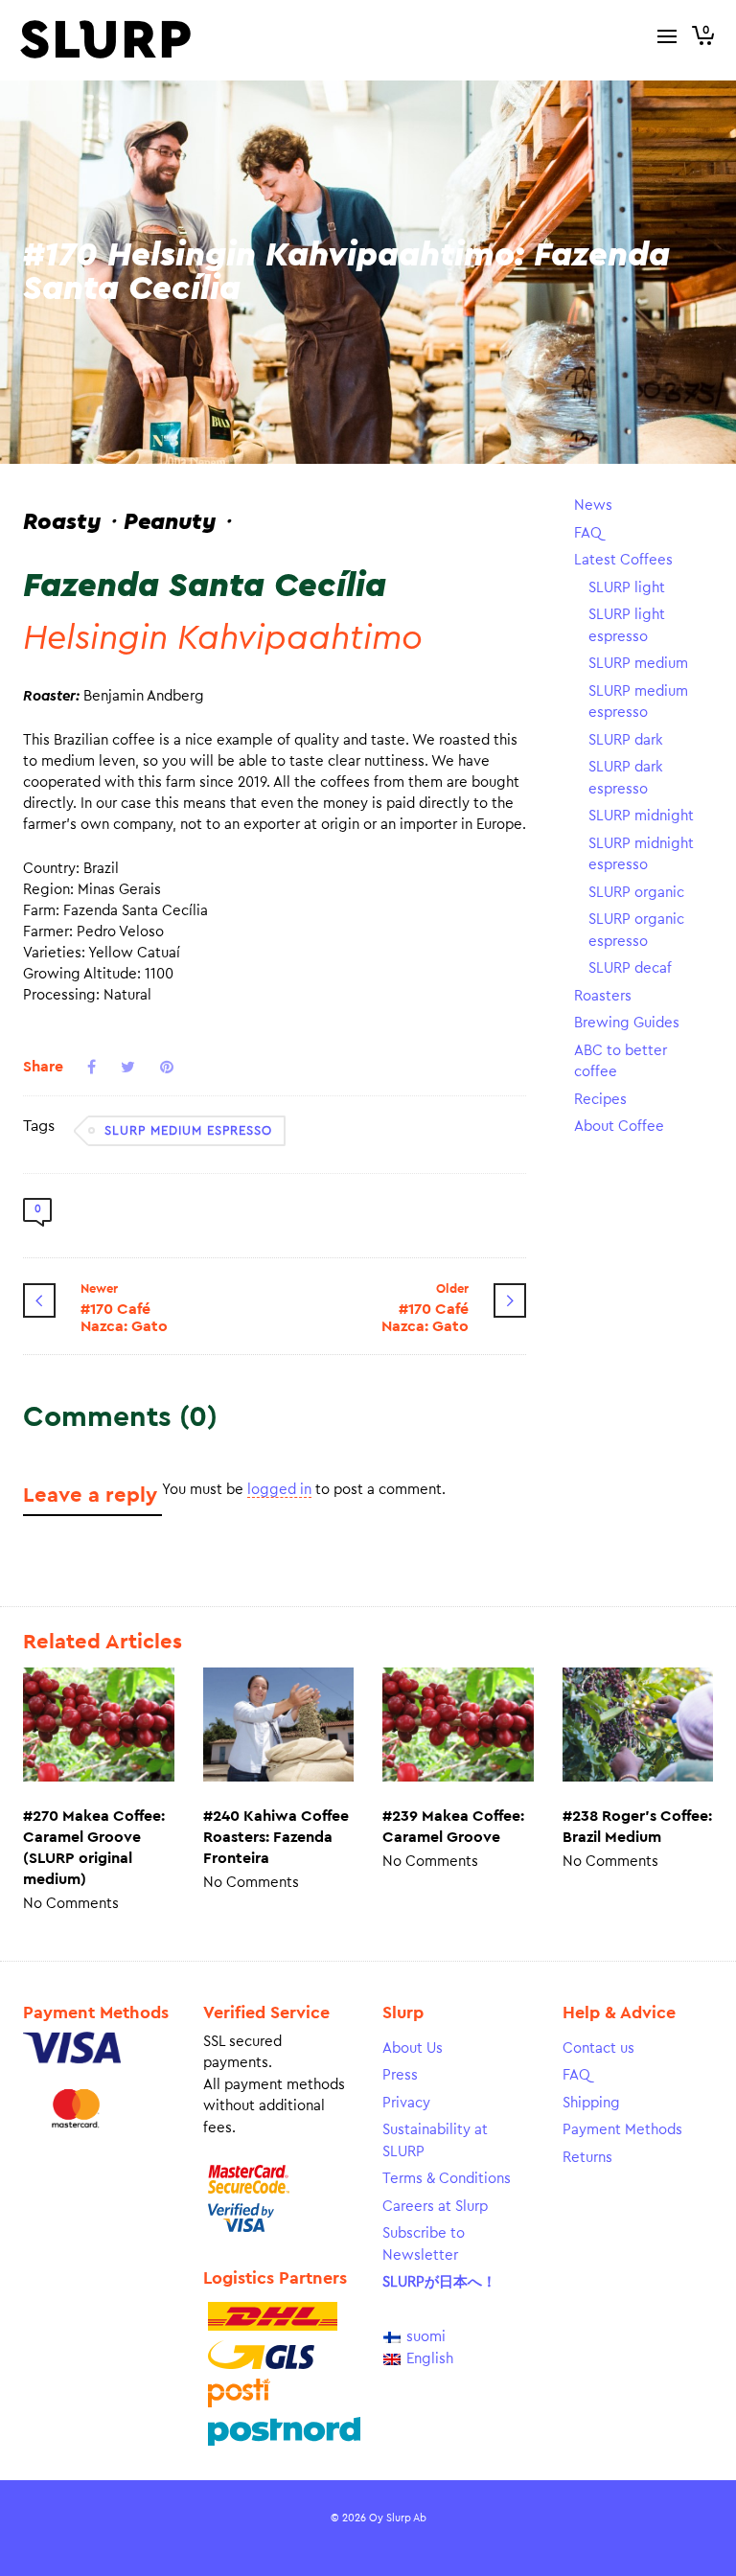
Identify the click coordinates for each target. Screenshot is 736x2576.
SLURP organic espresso (636, 931)
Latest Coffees (623, 560)
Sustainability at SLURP (435, 2141)
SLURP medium (638, 664)
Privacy (406, 2103)
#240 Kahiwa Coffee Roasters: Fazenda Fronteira (276, 1837)
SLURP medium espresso (188, 1130)
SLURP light (627, 588)
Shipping (591, 2103)
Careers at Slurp (435, 2207)
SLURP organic (636, 893)
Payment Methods (622, 2130)
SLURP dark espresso (626, 778)
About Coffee (619, 1127)
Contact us (598, 2048)
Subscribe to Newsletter (424, 2244)
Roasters (603, 996)
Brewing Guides (627, 1023)
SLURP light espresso (627, 626)
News (593, 506)
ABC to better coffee (621, 1062)
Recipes (600, 1100)
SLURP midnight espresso (641, 855)
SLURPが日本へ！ (439, 2282)
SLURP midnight (641, 816)
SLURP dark (626, 740)
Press (400, 2075)
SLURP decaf (630, 968)
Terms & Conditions (447, 2179)
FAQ (588, 533)
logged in (279, 1490)
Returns (587, 2158)
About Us (413, 2048)
